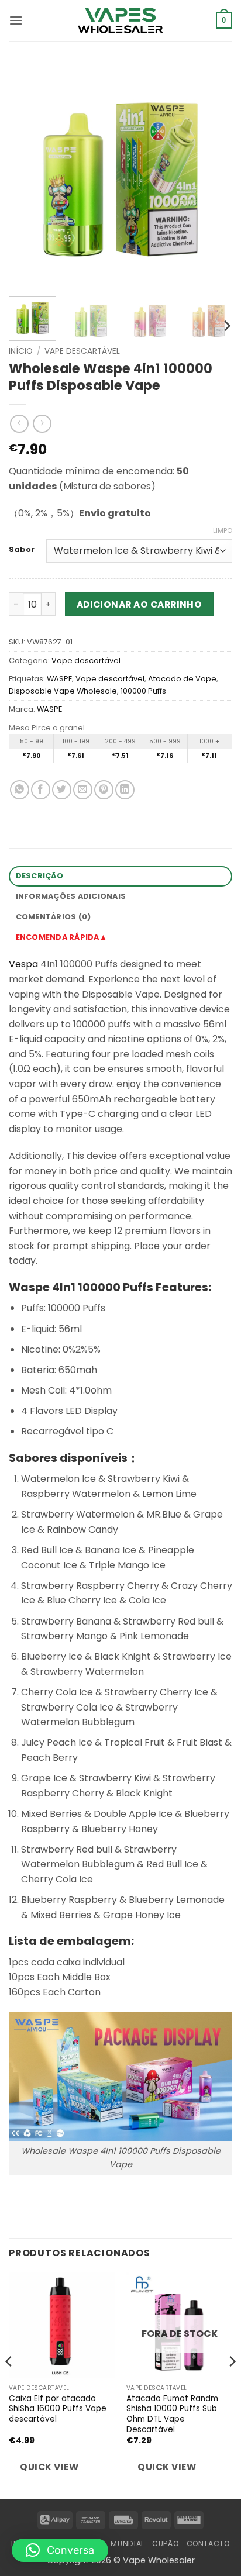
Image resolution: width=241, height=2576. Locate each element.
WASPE (59, 679)
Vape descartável (82, 351)
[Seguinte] (213, 176)
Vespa (23, 964)
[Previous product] (42, 424)
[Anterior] (28, 176)
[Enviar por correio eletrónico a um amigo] (83, 790)
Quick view (49, 2467)
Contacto (208, 2544)
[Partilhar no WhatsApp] (20, 790)
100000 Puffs (143, 691)
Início (21, 351)
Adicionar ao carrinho (140, 604)
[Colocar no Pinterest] (104, 790)
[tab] (120, 938)
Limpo (223, 530)
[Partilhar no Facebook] (41, 790)
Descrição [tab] (39, 876)
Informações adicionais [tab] (71, 896)
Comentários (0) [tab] (54, 917)
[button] (16, 20)
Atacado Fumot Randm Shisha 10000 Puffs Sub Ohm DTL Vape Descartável (172, 2414)
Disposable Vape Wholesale (63, 691)
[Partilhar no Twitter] (62, 790)
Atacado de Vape (182, 679)
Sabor (22, 550)
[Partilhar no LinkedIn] (125, 790)
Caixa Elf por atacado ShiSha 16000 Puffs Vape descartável (58, 2409)
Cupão (165, 2544)
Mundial (127, 2544)
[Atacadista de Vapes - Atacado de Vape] (120, 20)
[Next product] (19, 424)
